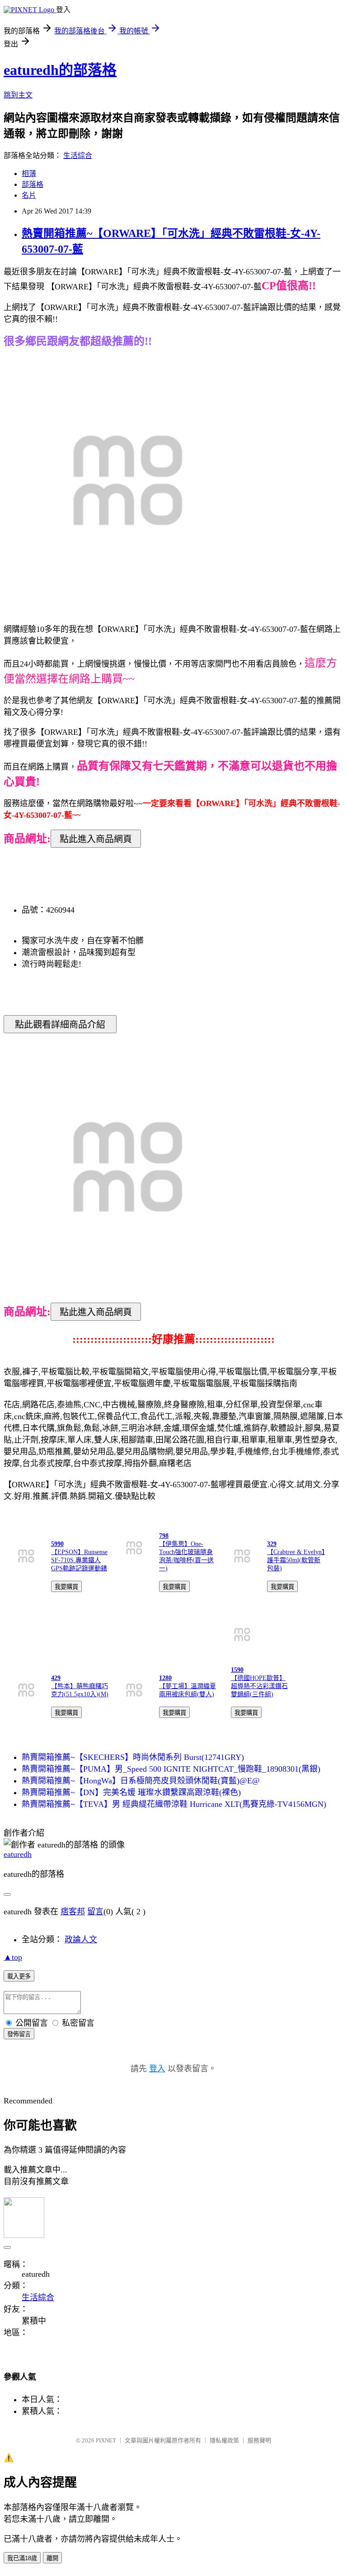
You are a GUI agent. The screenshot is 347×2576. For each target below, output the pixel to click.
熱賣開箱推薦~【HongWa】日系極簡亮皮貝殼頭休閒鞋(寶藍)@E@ (141, 1781)
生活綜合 (78, 155)
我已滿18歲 (22, 2558)
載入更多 (19, 1976)
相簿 (29, 174)
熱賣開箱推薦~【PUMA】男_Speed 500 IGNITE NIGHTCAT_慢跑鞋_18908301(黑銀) (171, 1769)
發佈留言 (19, 2034)
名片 (29, 195)
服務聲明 (259, 2440)
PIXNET (106, 2440)
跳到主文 (18, 95)
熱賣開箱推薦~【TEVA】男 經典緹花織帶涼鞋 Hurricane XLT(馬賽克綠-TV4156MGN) (174, 1804)
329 (272, 1544)
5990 (57, 1544)
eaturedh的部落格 (60, 70)
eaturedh (18, 1854)
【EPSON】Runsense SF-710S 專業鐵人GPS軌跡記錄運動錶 (79, 1560)
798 (164, 1536)
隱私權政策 (224, 2440)
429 (56, 1678)
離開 (52, 2558)
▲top (13, 1957)
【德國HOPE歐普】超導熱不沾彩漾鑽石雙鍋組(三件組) (259, 1686)
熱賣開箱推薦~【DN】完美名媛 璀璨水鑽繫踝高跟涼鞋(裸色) (131, 1792)
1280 (165, 1678)
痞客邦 (73, 1912)
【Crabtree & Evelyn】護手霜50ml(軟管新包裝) (296, 1560)
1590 (237, 1670)
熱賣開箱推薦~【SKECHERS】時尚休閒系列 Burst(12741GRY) (133, 1757)
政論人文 (81, 1940)
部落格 (33, 184)
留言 (95, 1912)
